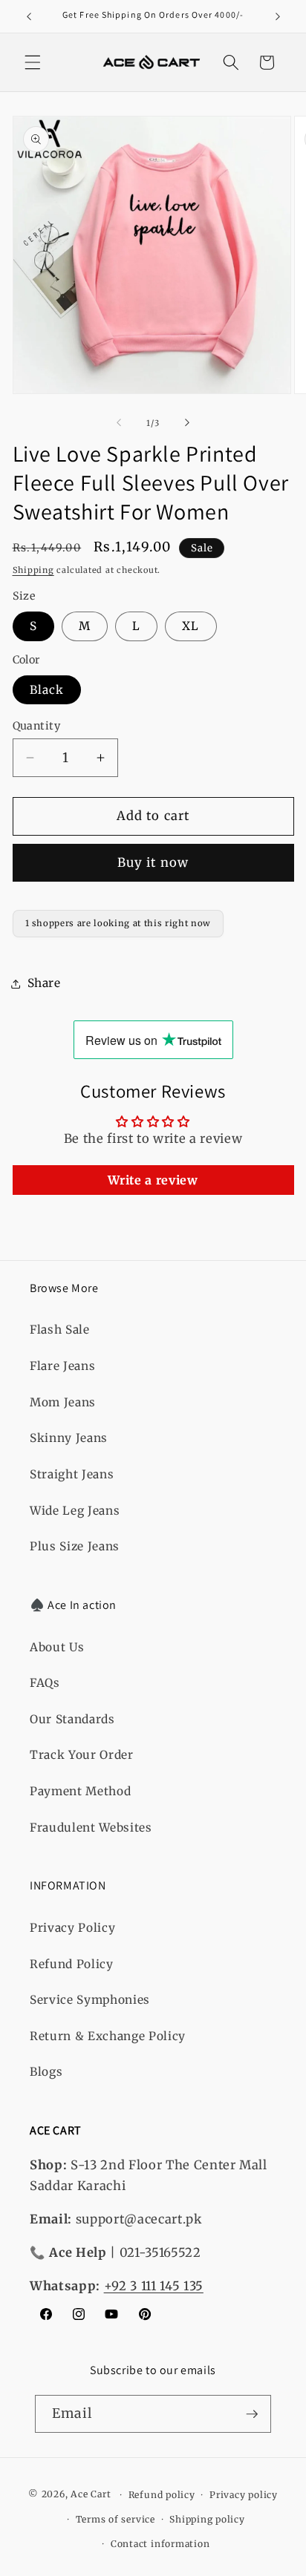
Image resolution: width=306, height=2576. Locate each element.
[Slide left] (119, 423)
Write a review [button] (153, 1180)
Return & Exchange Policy (108, 2036)
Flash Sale (60, 1330)
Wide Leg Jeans (75, 1511)
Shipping (33, 570)
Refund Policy (72, 1964)
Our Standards (72, 1719)
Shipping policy (207, 2519)
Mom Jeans (63, 1402)
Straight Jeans (72, 1474)
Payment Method (80, 1791)
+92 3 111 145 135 (154, 2286)
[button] (33, 62)
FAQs (45, 1683)
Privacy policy (244, 2495)
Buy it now (153, 863)
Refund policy (162, 2495)
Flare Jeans (62, 1366)
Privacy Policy (72, 1928)
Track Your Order (82, 1755)
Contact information (160, 2544)
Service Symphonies (90, 2000)
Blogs (46, 2072)
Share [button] (44, 983)
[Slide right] (187, 423)
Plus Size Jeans (75, 1546)
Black (47, 690)
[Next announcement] (278, 16)
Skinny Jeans (69, 1438)
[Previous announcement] (29, 16)
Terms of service (115, 2519)
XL (191, 626)
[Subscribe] (252, 2414)
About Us (57, 1647)
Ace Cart (92, 2495)
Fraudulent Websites (91, 1828)
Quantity (37, 726)
